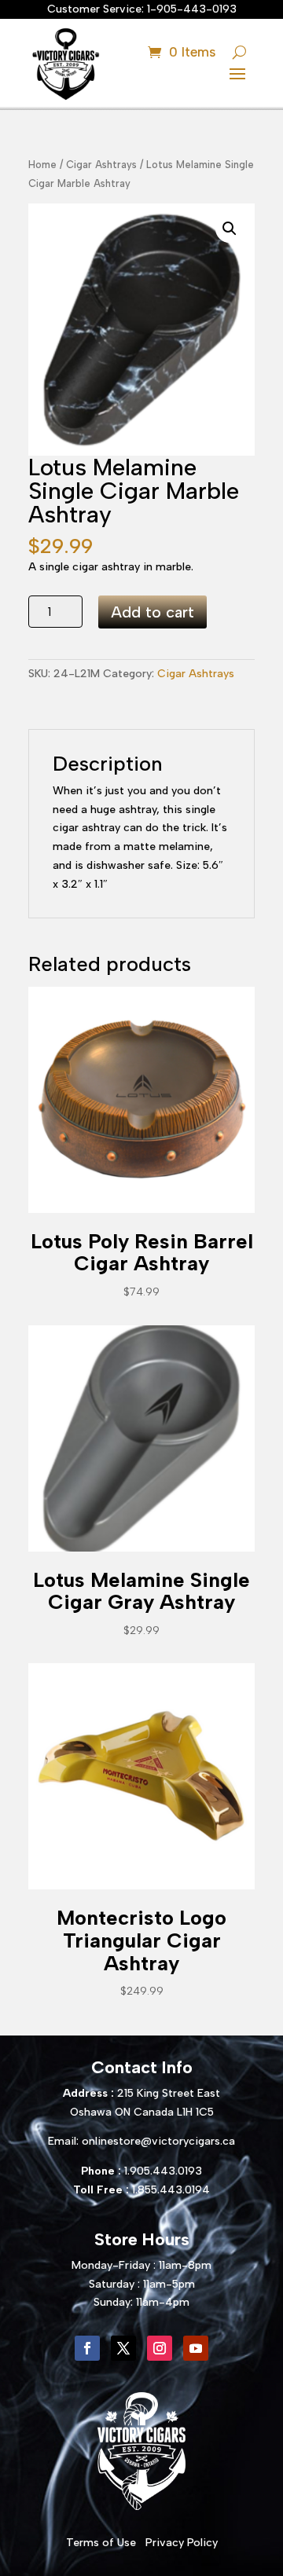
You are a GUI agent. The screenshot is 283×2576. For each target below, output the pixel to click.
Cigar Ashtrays (101, 165)
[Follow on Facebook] (87, 2348)
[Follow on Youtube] (196, 2348)
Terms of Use (101, 2543)
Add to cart (153, 612)
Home (42, 165)
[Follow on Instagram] (160, 2348)
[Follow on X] (123, 2348)
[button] (230, 229)
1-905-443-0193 (192, 9)
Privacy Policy (182, 2543)
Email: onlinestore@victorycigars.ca (141, 2141)
